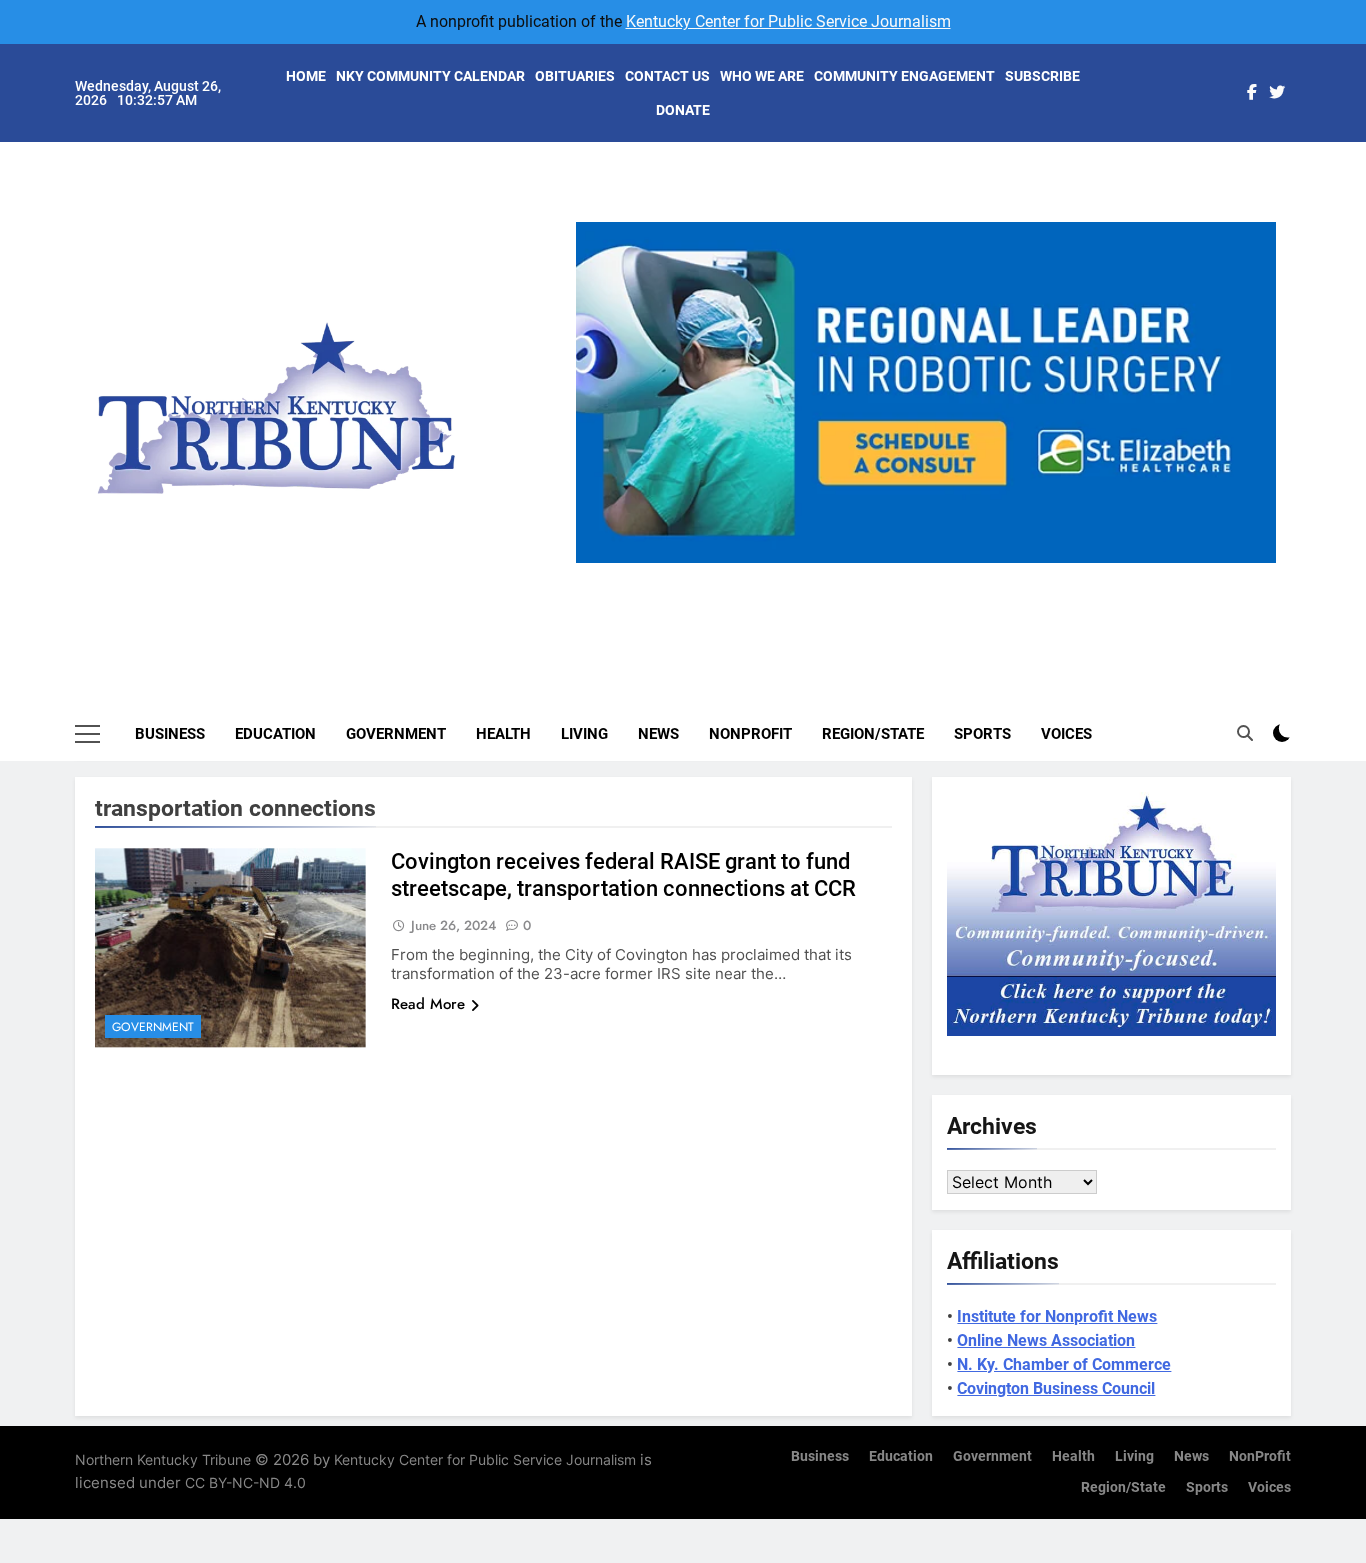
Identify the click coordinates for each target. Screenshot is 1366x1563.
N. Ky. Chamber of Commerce (1064, 1364)
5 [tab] (1007, 574)
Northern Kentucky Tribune (163, 1459)
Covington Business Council (1056, 1388)
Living (584, 734)
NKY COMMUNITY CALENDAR (430, 76)
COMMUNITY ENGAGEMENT (904, 76)
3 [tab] (933, 574)
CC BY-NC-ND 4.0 (245, 1482)
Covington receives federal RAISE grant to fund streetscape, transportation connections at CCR (623, 875)
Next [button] (1253, 563)
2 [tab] (896, 574)
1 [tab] (859, 574)
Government (396, 734)
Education (275, 734)
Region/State (873, 734)
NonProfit (750, 734)
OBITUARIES (575, 76)
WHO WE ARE (762, 76)
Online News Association (1046, 1340)
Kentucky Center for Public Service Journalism (788, 21)
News (658, 734)
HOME (306, 76)
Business (170, 734)
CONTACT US (667, 76)
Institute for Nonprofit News (1057, 1316)
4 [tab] (970, 574)
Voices (1066, 734)
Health (503, 734)
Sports (982, 734)
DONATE (683, 110)
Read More (428, 1004)
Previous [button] (599, 563)
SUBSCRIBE (1042, 76)
